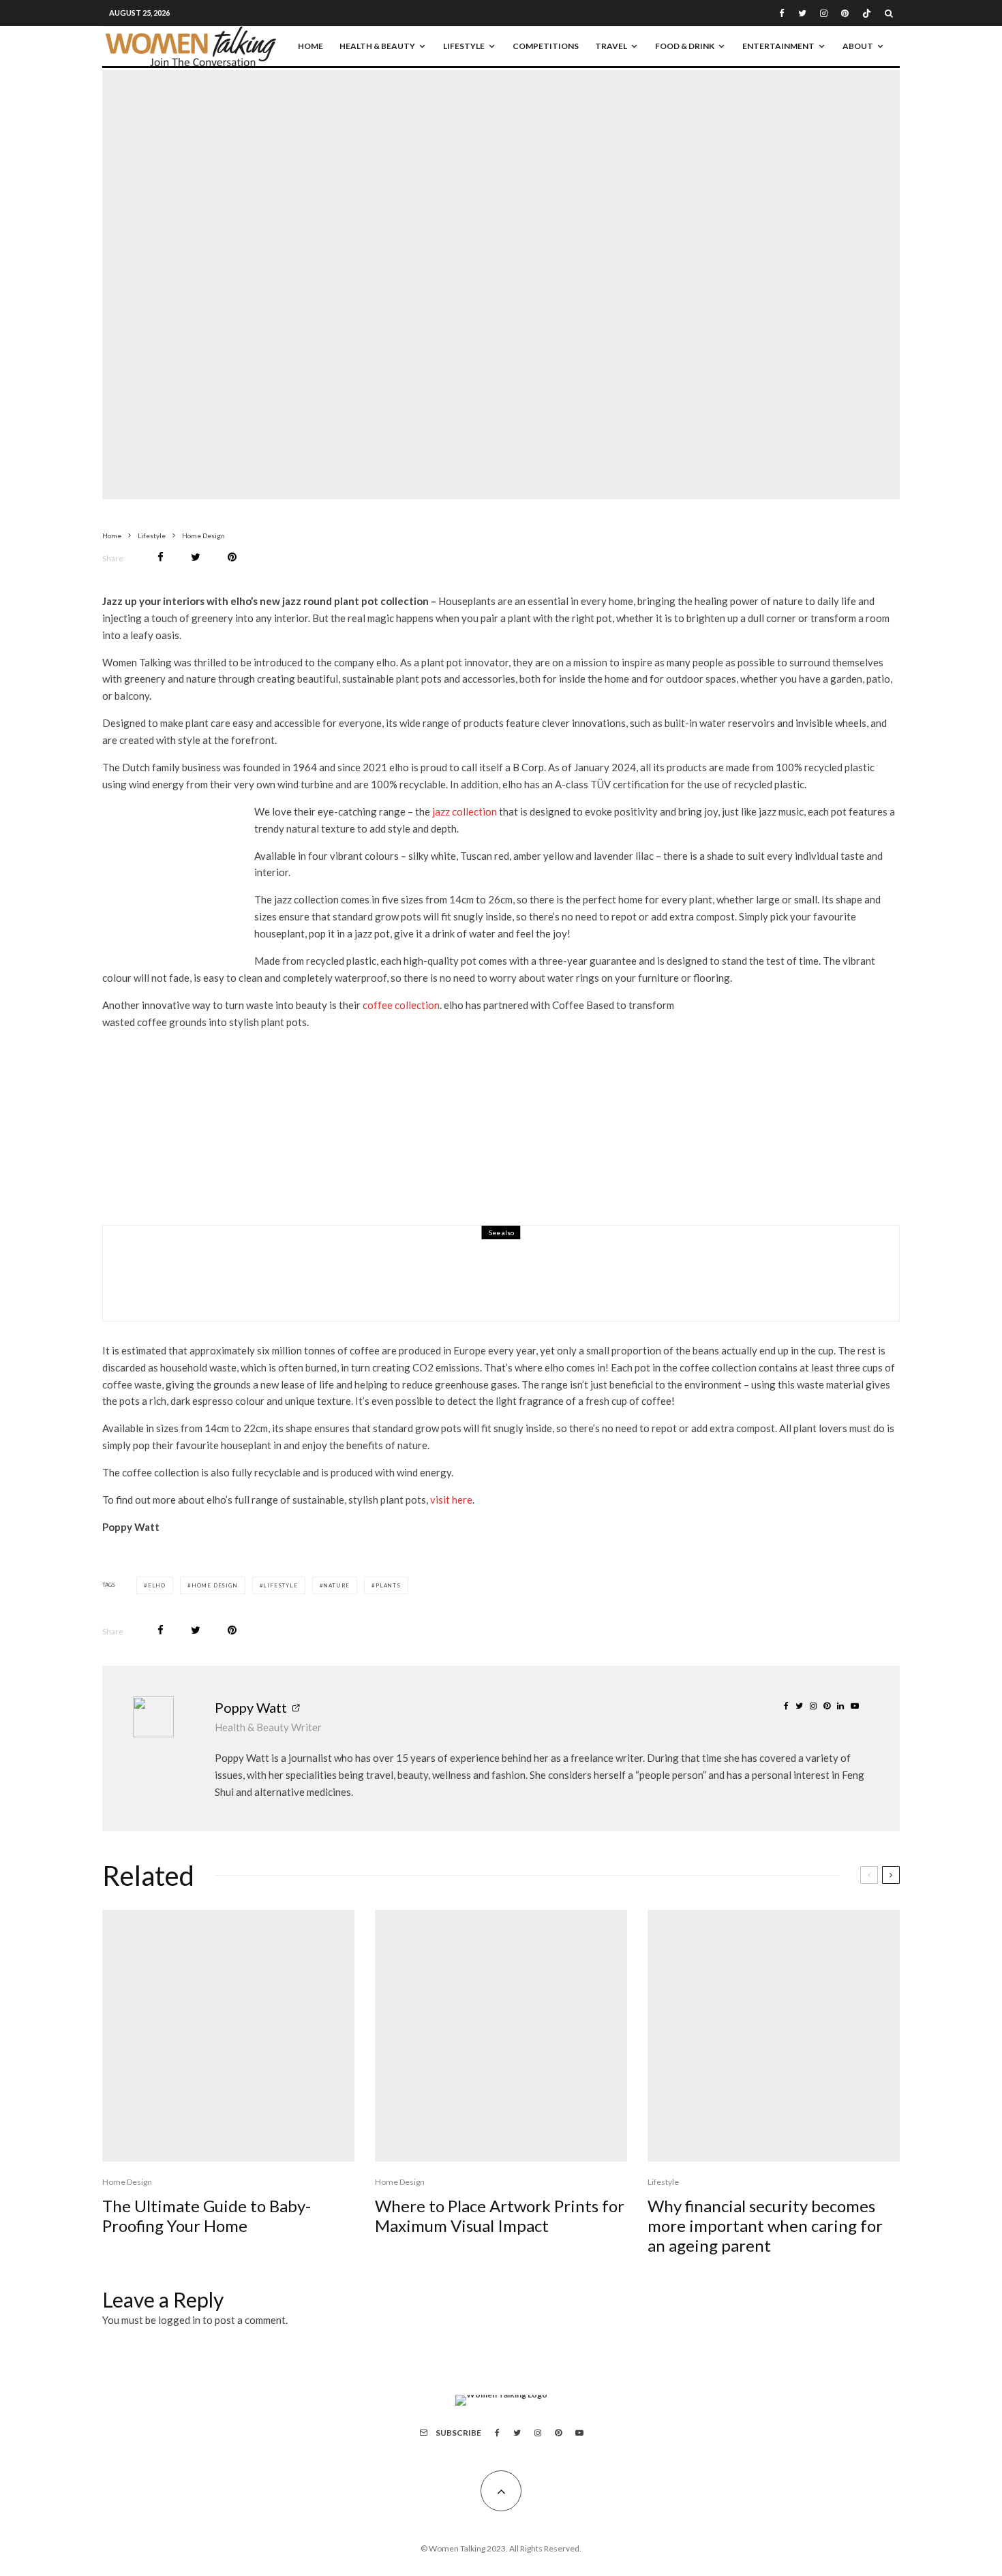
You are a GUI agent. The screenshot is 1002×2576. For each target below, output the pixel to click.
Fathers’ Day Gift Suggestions (290, 1282)
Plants (388, 1585)
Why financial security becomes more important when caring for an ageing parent (765, 2226)
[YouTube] (579, 2433)
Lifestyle (464, 46)
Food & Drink (685, 46)
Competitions (546, 46)
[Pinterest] (845, 13)
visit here (451, 1500)
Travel (611, 46)
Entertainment (778, 46)
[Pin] (232, 557)
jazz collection (465, 811)
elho (157, 1585)
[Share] (161, 557)
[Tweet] (196, 557)
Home (310, 46)
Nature (336, 1585)
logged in (179, 2320)
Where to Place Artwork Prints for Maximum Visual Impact (500, 2216)
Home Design (443, 255)
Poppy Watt (251, 1707)
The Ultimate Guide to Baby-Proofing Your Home (207, 2216)
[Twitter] (802, 13)
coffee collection (401, 1005)
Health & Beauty (377, 46)
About (858, 46)
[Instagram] (824, 13)
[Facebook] (782, 13)
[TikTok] (867, 13)
